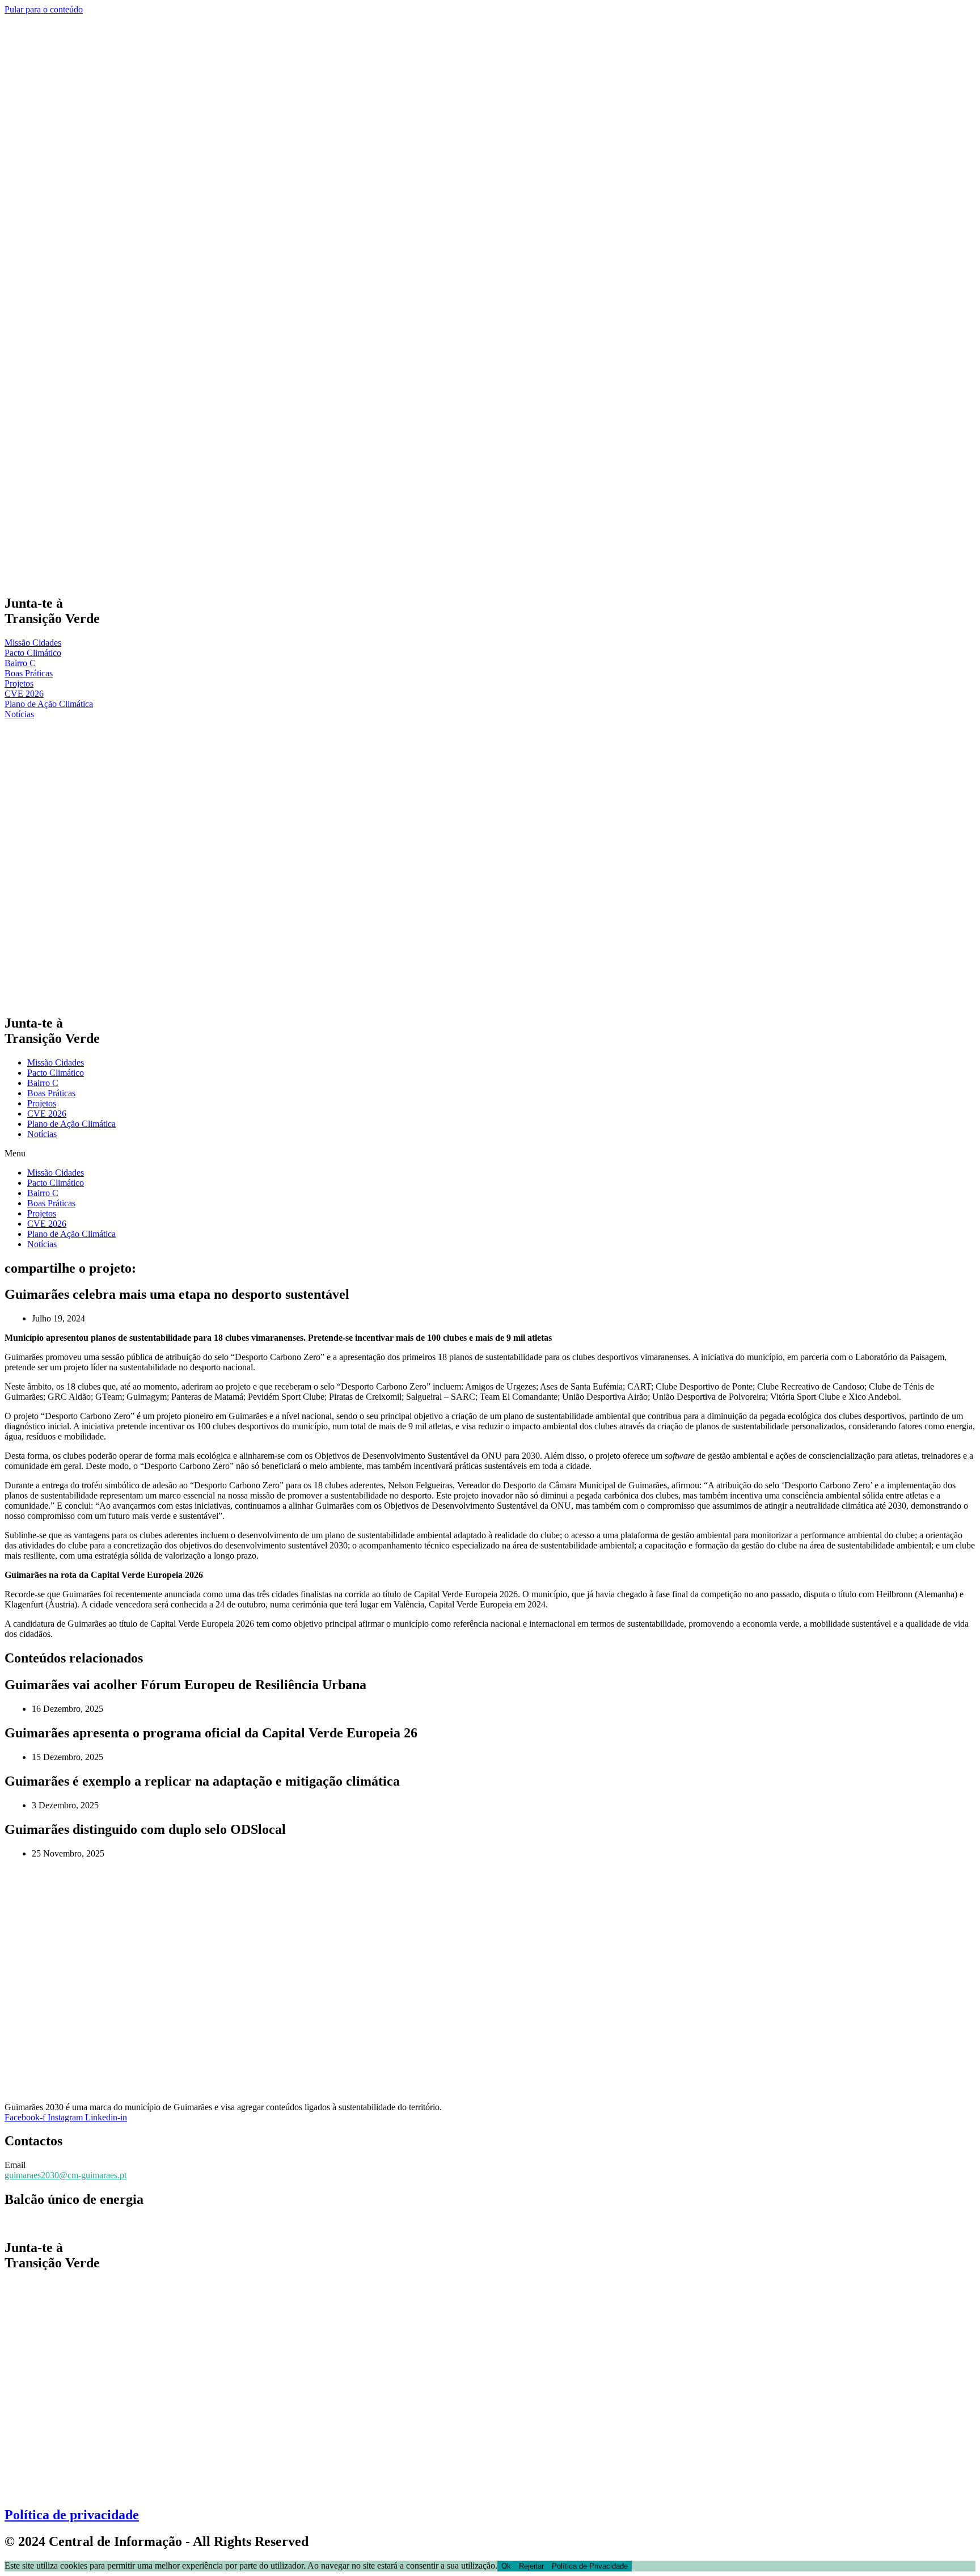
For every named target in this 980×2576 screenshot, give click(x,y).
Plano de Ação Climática (71, 1124)
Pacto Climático (56, 1073)
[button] (490, 1154)
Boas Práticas (51, 1093)
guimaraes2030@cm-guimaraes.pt (66, 2175)
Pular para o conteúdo (44, 9)
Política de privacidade (72, 2515)
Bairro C (43, 1083)
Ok (506, 2566)
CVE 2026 (47, 1114)
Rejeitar (531, 2566)
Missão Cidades (56, 1062)
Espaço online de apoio (46, 2223)
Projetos (42, 1103)
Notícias (42, 1134)
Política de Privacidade (590, 2566)
